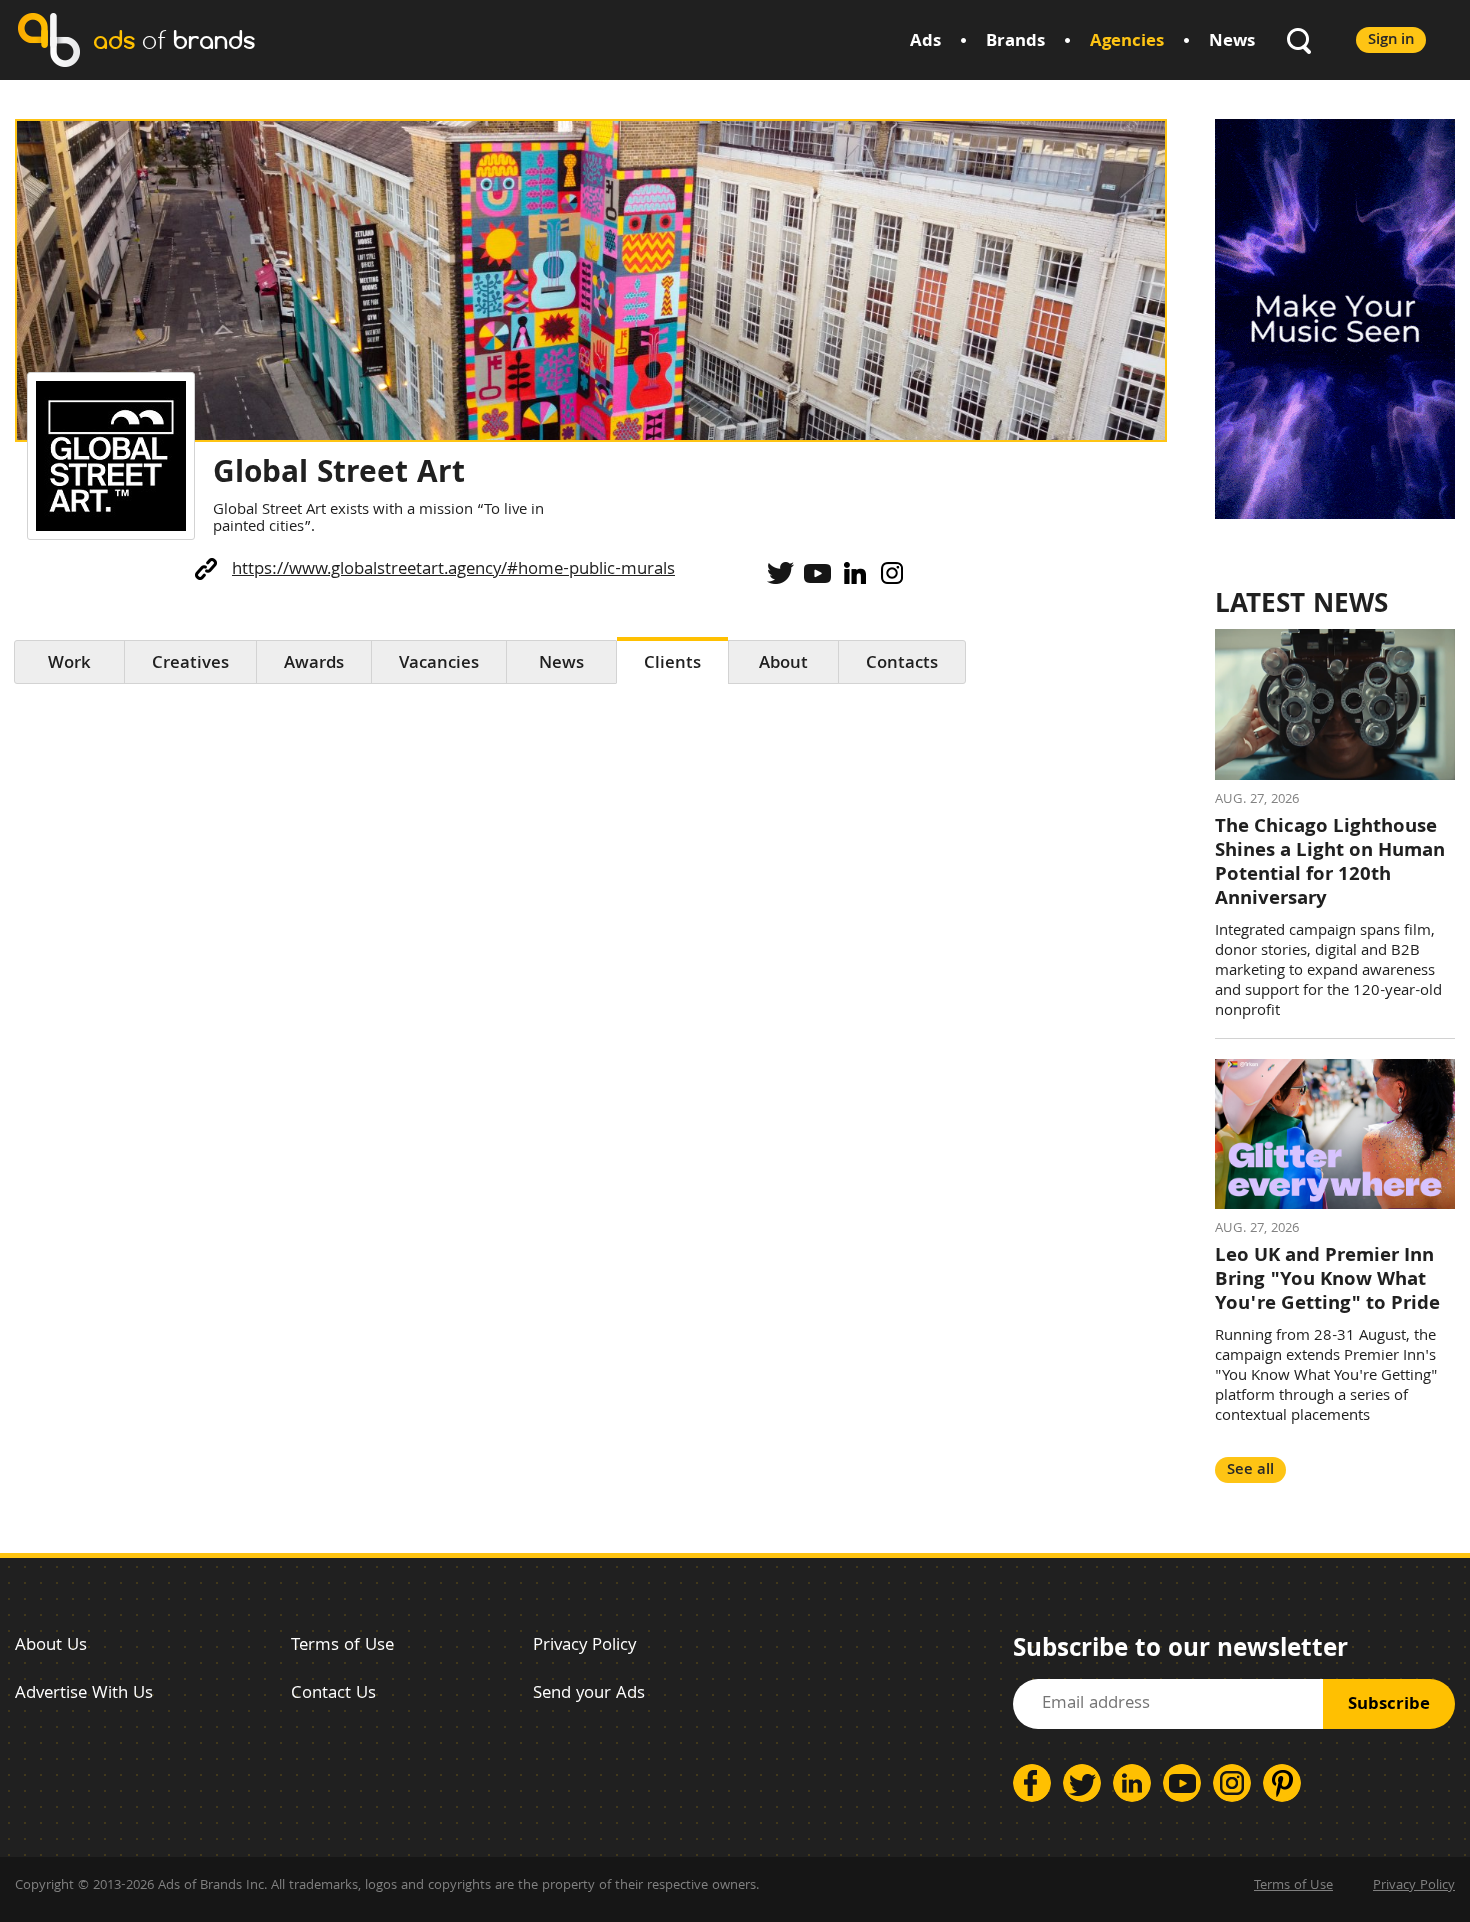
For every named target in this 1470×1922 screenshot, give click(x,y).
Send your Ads (589, 1694)
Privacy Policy (584, 1646)
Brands (1015, 42)
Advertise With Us (84, 1694)
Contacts (902, 664)
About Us (51, 1646)
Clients (672, 664)
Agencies (1127, 42)
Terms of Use (342, 1646)
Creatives (190, 664)
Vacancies (439, 664)
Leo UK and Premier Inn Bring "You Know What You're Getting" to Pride (1327, 1281)
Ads (925, 42)
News (1232, 42)
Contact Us (333, 1694)
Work (69, 664)
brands (174, 39)
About (783, 664)
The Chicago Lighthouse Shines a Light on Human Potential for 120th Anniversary (1330, 864)
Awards (314, 664)
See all (1250, 1470)
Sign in (1391, 40)
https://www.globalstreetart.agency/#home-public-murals (453, 570)
